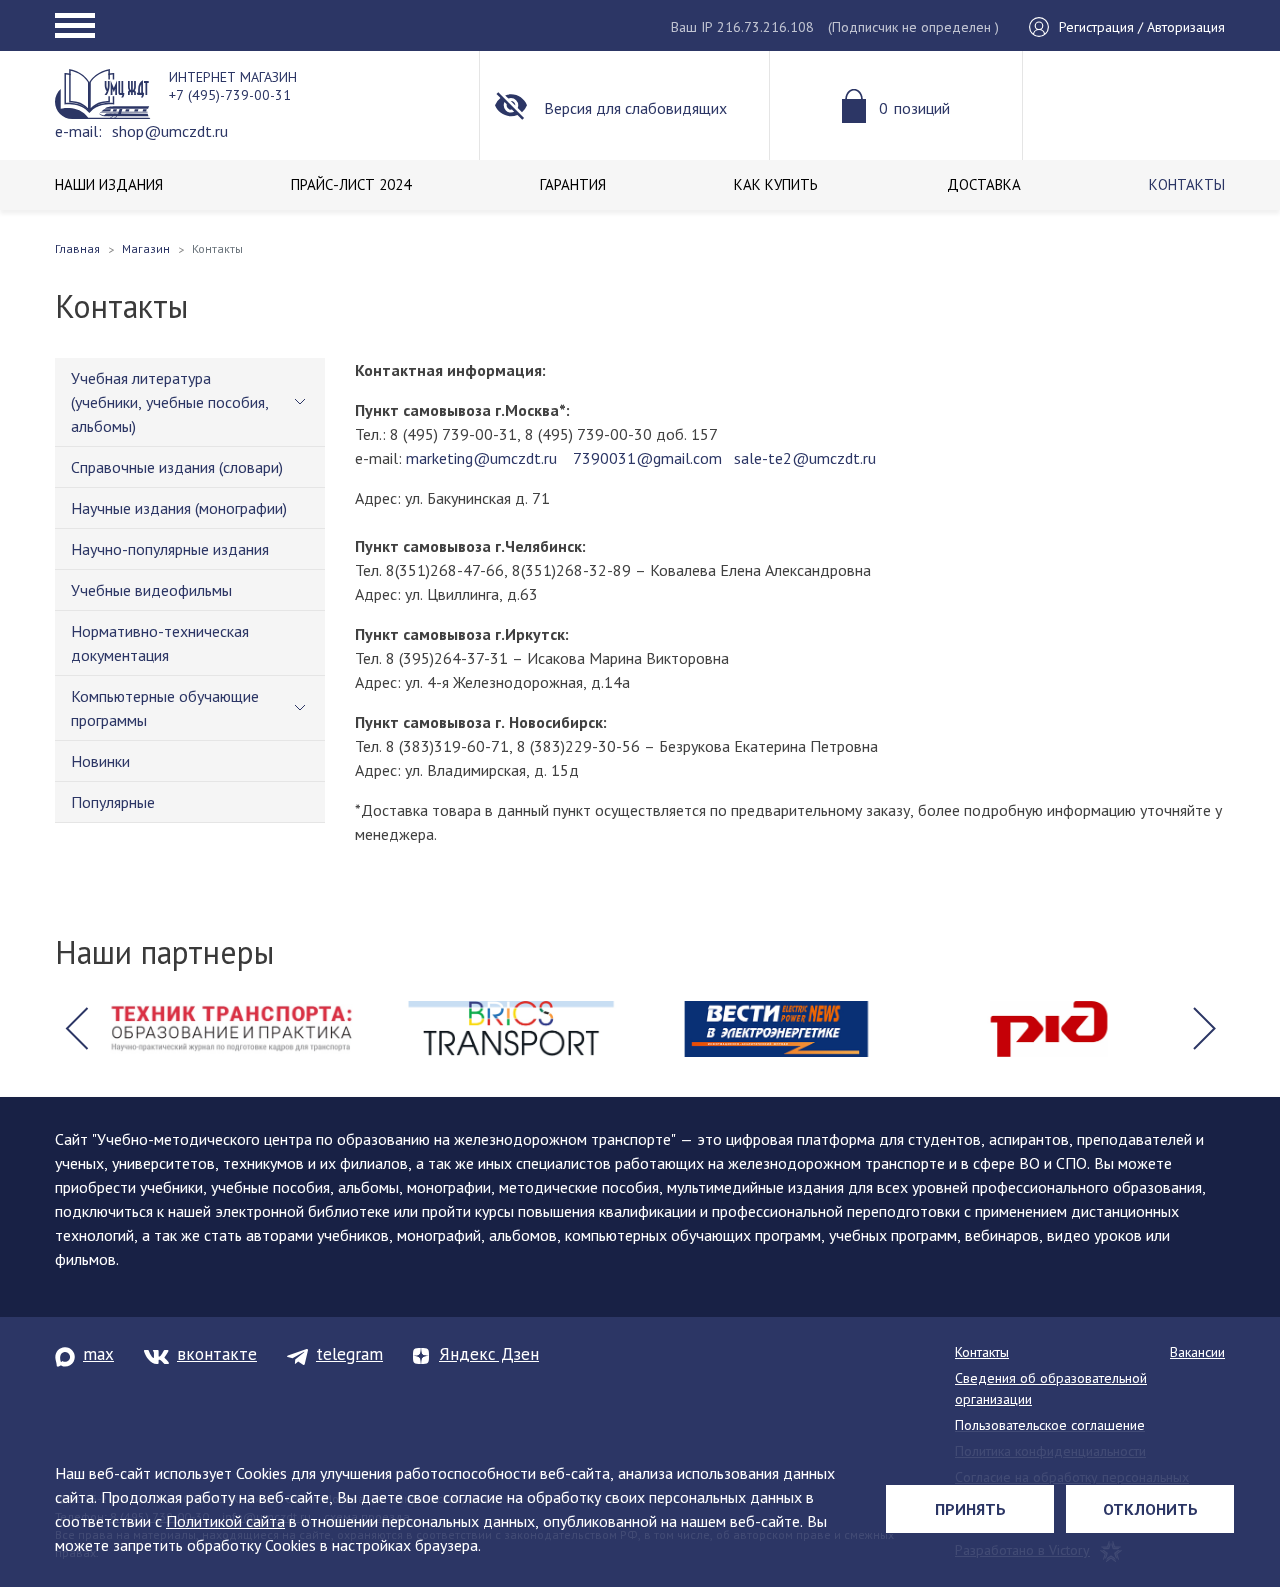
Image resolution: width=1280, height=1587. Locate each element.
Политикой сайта (225, 1521)
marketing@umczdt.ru (479, 458)
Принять (970, 1509)
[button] (76, 1029)
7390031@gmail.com (645, 458)
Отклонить (1150, 1509)
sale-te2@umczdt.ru (805, 458)
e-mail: (78, 131)
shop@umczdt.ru (170, 131)
